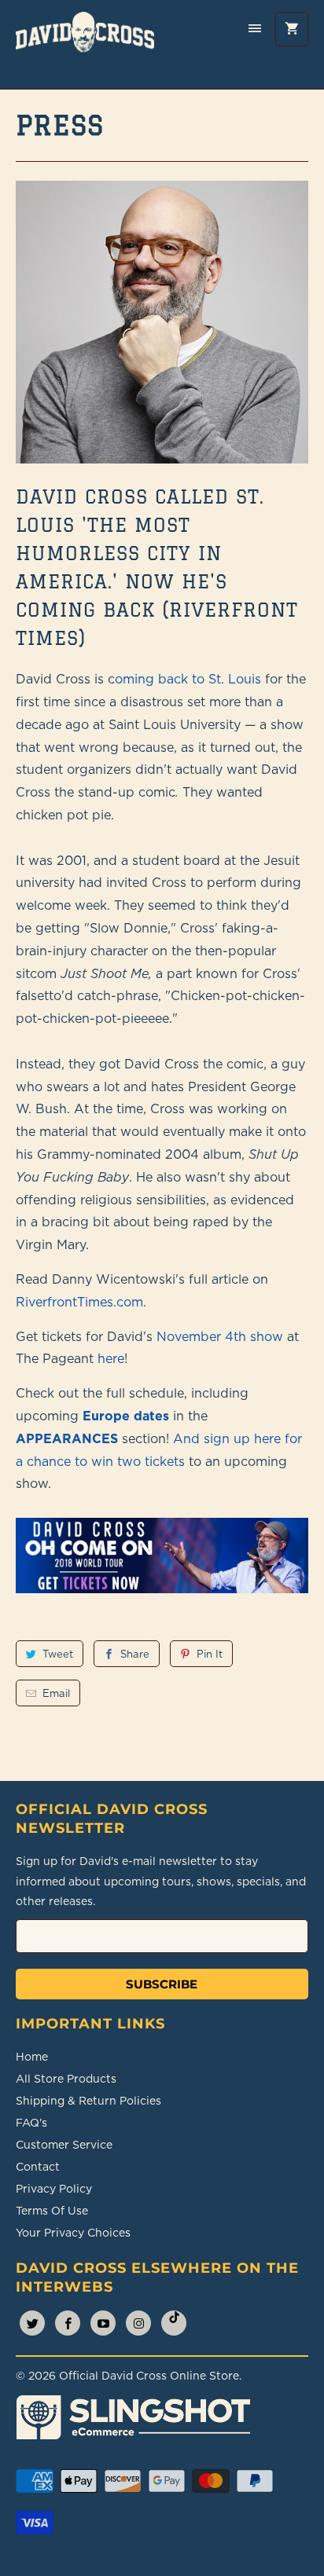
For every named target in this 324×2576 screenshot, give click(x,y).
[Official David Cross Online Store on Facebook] (68, 2323)
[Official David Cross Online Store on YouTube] (103, 2323)
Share (135, 1654)
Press (60, 125)
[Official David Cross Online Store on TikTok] (174, 2323)
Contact (38, 2167)
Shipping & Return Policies (88, 2101)
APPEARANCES (67, 1438)
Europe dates (126, 1416)
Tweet (58, 1654)
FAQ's (31, 2123)
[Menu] (255, 29)
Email (56, 1693)
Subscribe (162, 1984)
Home (32, 2057)
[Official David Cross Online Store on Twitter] (32, 2323)
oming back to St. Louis (188, 679)
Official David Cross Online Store (149, 2376)
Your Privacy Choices (73, 2233)
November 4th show (220, 1336)
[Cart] (292, 29)
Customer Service (64, 2145)
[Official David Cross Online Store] (85, 44)
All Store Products (66, 2079)
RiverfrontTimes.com (79, 1302)
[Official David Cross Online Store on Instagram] (138, 2323)
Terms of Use (52, 2211)
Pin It (210, 1654)
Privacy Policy (54, 2189)
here (111, 1358)
